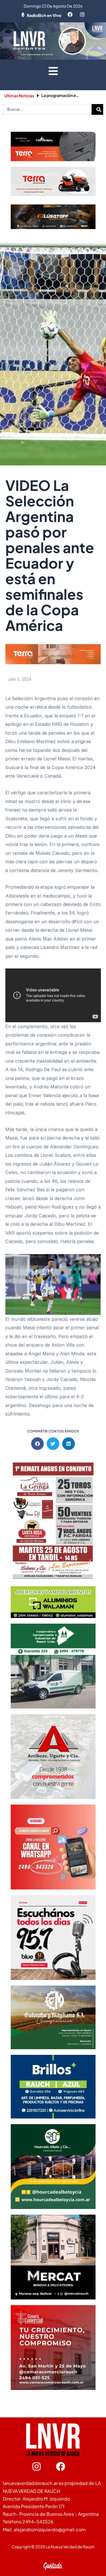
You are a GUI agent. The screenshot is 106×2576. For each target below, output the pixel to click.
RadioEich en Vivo (44, 15)
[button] (53, 71)
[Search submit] (99, 110)
